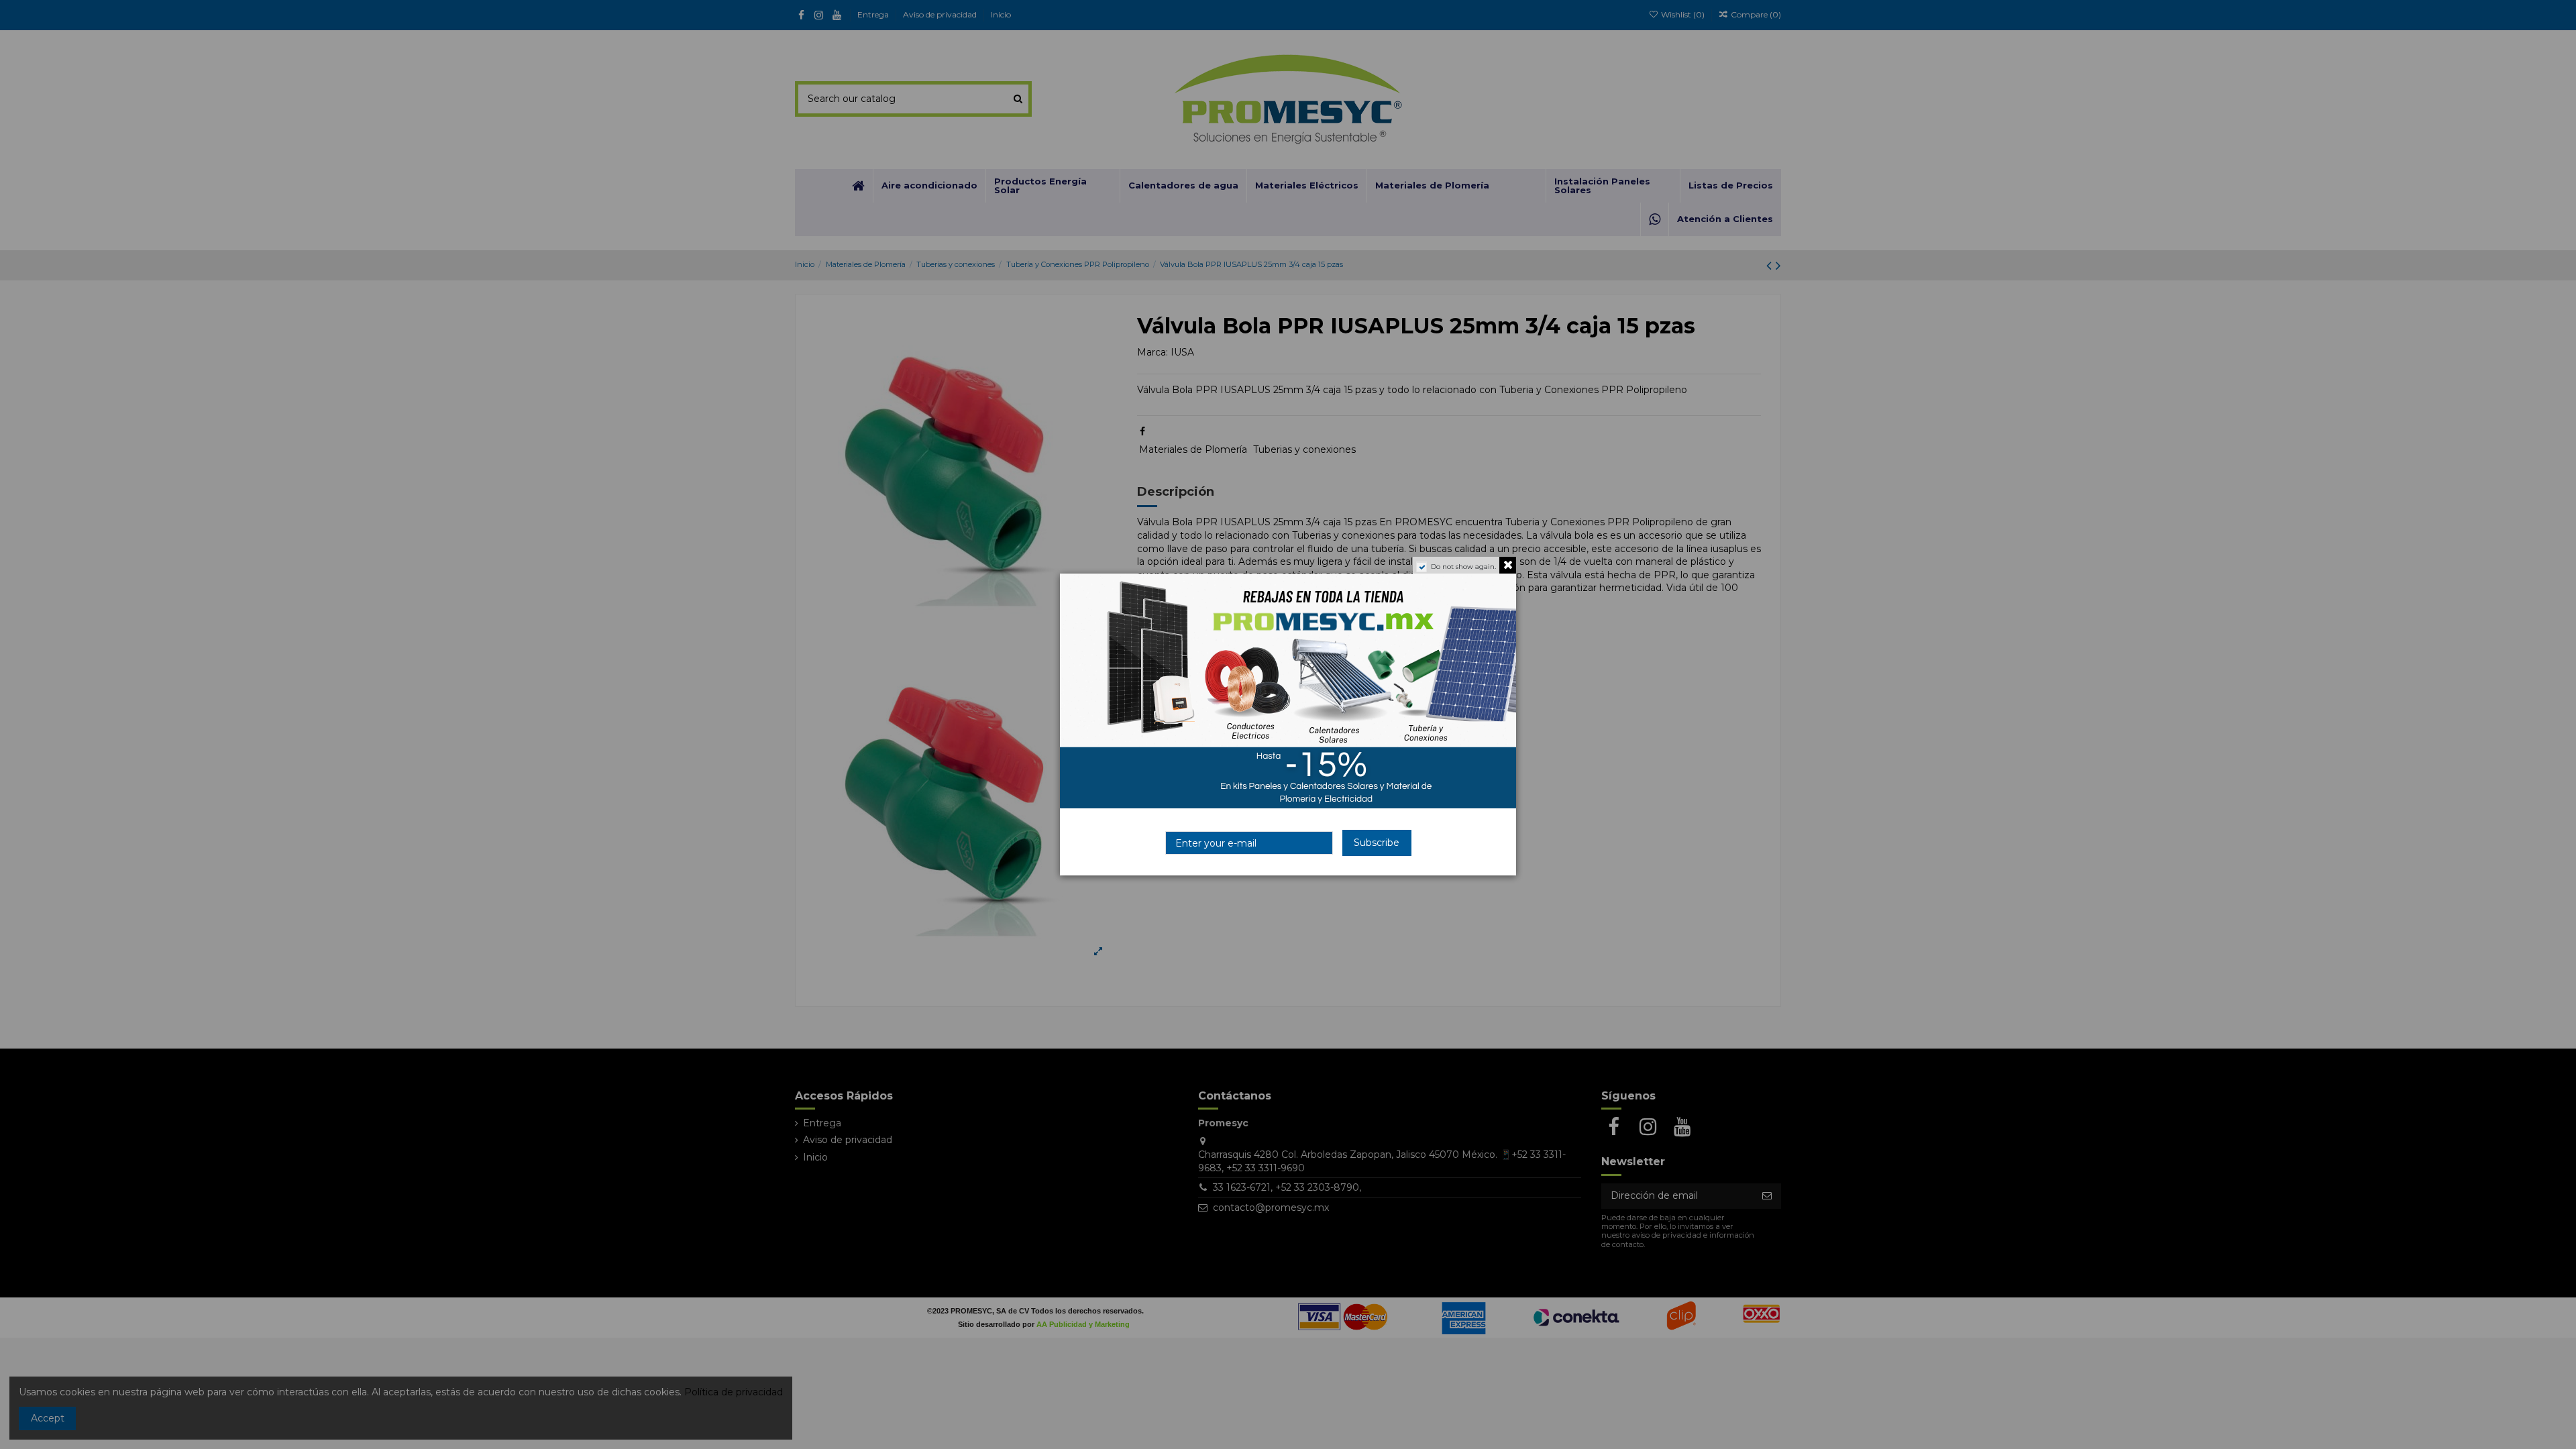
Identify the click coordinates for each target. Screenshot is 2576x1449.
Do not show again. (1463, 567)
